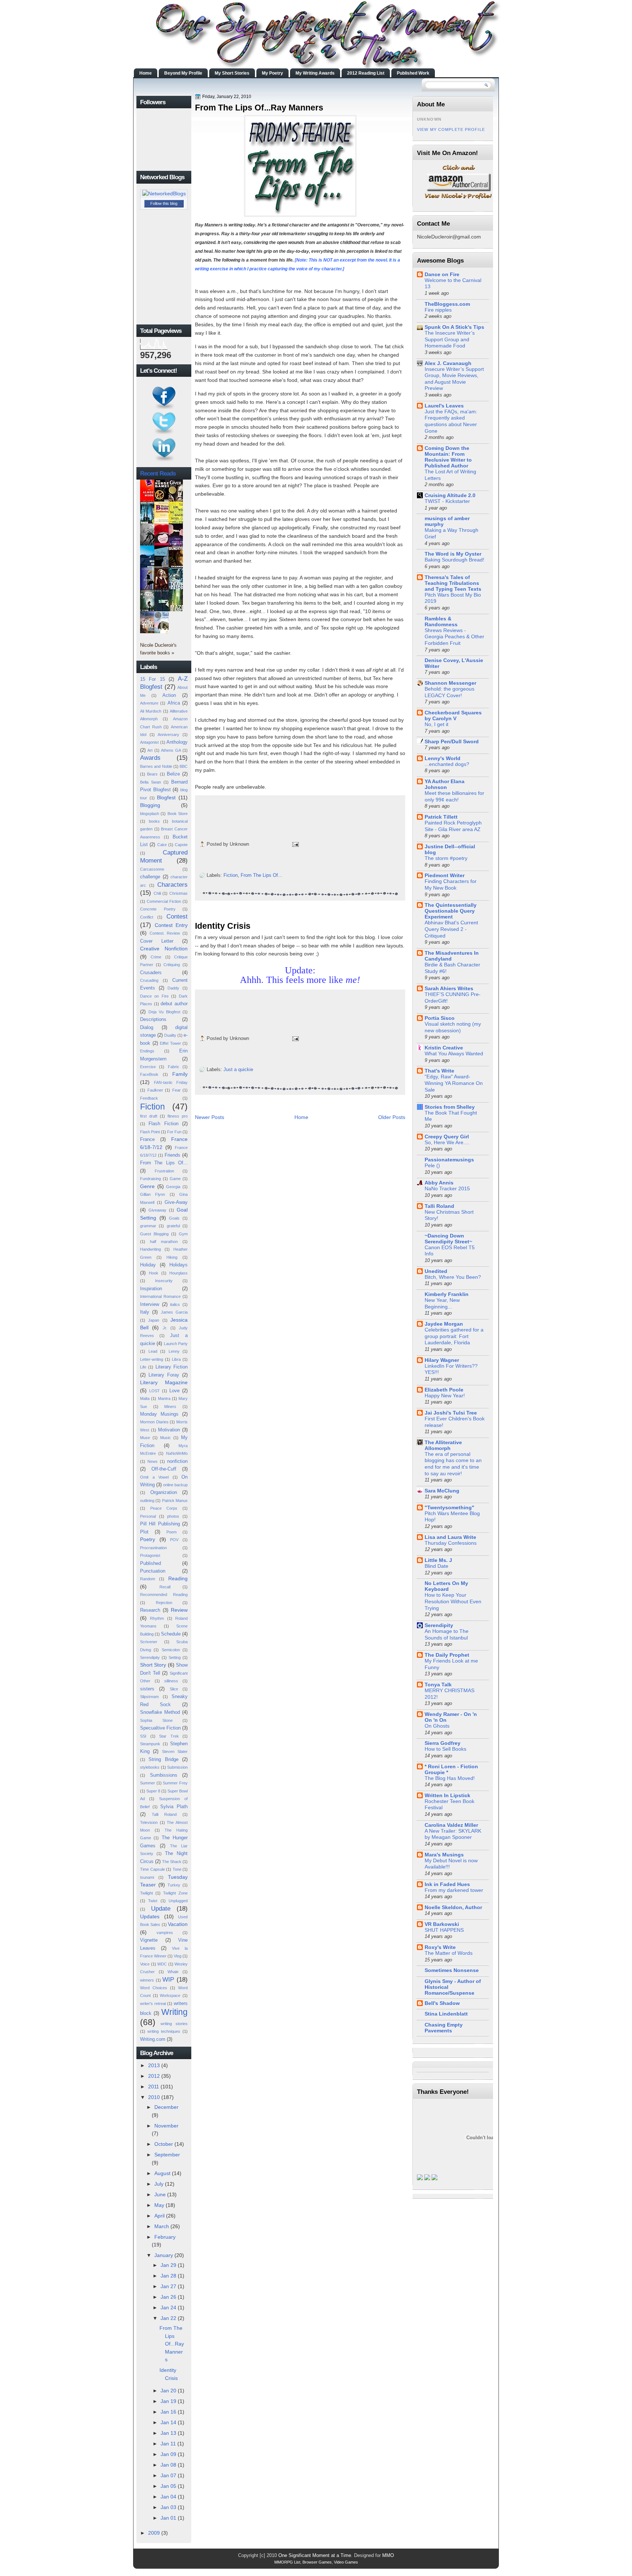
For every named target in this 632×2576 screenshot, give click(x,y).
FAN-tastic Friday (171, 1082)
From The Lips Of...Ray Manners (172, 2344)
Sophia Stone (156, 1720)
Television (149, 1822)
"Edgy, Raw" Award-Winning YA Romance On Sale (454, 1083)
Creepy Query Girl (447, 1137)
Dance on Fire (154, 996)
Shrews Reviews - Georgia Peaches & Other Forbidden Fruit (454, 637)
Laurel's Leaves (444, 406)
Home (146, 73)
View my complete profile (451, 129)
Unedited (436, 1271)
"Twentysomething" (449, 1507)
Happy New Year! (445, 1396)
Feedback (149, 1098)
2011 (154, 2087)
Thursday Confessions (451, 1543)
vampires (165, 1933)
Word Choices (154, 1988)
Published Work (413, 73)
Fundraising (151, 1179)
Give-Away (176, 1202)
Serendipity (150, 1657)
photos (173, 1516)
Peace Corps (164, 1508)
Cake (162, 845)
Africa (174, 703)
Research (150, 1610)
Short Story (153, 1665)
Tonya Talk (438, 1685)
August (162, 2173)
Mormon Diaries (154, 1422)
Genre (147, 1186)
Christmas (178, 893)
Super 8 (153, 1791)
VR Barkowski (442, 1924)
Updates (150, 1916)
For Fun (174, 1132)
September (167, 2155)
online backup (175, 1485)
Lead (153, 1351)
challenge (150, 877)
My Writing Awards (315, 73)
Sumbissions (164, 1775)
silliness (171, 1681)
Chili (157, 893)
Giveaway (157, 1210)
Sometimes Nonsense (452, 1970)
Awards (150, 758)
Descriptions (153, 1019)
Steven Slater (175, 1751)
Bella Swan (151, 782)
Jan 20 (168, 2391)
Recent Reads (158, 473)
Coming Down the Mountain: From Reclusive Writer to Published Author (448, 457)
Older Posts (392, 1117)
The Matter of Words (449, 1953)
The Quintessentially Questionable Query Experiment (451, 911)
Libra (176, 1359)
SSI (143, 1736)
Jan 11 (168, 2444)
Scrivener (149, 1642)
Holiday (148, 1265)
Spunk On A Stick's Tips (454, 327)
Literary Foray (164, 1375)
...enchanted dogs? (447, 764)
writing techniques (164, 2031)
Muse (145, 1438)
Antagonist (149, 742)
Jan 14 (168, 2422)
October (164, 2144)
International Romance (160, 1296)
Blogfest (166, 797)
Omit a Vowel (154, 1477)
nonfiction (177, 1461)
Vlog (178, 1956)
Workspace (170, 1995)
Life (143, 1367)
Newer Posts (210, 1117)
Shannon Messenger (450, 683)
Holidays (178, 1265)
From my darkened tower (454, 1890)
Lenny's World (443, 758)
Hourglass (178, 1273)
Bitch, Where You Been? (453, 1277)
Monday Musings (159, 1414)
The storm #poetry (446, 858)
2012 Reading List (366, 73)
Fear (176, 1090)
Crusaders (151, 972)
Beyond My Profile (183, 73)
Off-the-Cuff (164, 1469)
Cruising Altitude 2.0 (450, 495)
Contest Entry (171, 925)
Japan (154, 1320)
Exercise (148, 1067)
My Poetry (272, 73)
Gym (183, 1234)
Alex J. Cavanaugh (448, 363)
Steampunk (150, 1744)
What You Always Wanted (454, 1054)
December (166, 2107)
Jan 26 (168, 2297)
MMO (388, 2555)
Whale (173, 1972)
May (159, 2205)
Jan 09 (168, 2454)
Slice (174, 1689)
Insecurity (164, 1281)
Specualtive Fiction (160, 1728)
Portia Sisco (440, 1018)
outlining (147, 1501)
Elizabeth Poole (444, 1390)
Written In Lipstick (447, 1795)
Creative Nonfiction (164, 949)
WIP (168, 1979)
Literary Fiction (172, 1367)
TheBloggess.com (447, 304)
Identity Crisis (223, 926)
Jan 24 (168, 2307)
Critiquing (172, 965)
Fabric (174, 1067)
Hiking (172, 1257)
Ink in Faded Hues (447, 1884)
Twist (153, 1901)
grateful (173, 1226)
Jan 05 (168, 2486)
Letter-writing (152, 1359)
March (162, 2226)
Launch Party (176, 1344)
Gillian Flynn (153, 1194)
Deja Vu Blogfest (164, 1012)
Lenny (174, 1351)
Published (151, 1563)
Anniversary (168, 735)
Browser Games (317, 2562)
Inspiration (151, 1289)
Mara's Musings (444, 1855)
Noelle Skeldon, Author (453, 1907)
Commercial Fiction (164, 901)
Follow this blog (164, 203)
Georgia (173, 1187)
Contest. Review (165, 933)
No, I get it (437, 724)
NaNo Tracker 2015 (447, 1189)
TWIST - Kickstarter (447, 501)
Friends (172, 1155)
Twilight (146, 1893)
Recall (165, 1587)
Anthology (177, 742)
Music (165, 1438)
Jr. (165, 1328)
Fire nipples (438, 310)
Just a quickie (238, 1069)
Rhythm (157, 1618)
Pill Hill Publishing (160, 1524)
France (147, 1139)
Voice (145, 1964)
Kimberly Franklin (447, 1294)
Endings (147, 1051)
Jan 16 (168, 2412)
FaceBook (149, 1074)
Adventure (149, 703)
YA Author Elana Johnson (445, 784)
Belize (173, 774)
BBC (184, 766)
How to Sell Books (445, 1749)
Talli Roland (164, 1814)
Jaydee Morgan (444, 1324)
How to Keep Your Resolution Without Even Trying (453, 1601)
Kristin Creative (444, 1048)
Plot (144, 1532)
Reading (178, 1578)
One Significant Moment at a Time (315, 2555)
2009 (154, 2533)
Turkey (174, 1885)
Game (175, 1179)
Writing (174, 2012)
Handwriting (151, 1249)
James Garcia (174, 1312)
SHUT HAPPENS (444, 1930)
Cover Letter (157, 941)
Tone (177, 1869)
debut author (174, 1004)
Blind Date (437, 1566)
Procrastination (153, 1548)
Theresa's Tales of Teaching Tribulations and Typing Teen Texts (453, 583)
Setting (175, 1657)
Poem (172, 1532)
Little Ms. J (438, 1560)
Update (161, 1908)
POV (174, 1540)
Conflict (147, 917)
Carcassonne (152, 869)
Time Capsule (153, 1869)
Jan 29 (168, 2265)
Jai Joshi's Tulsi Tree (451, 1413)
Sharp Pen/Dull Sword (452, 741)
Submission (177, 1767)
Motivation (169, 1430)
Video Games (346, 2562)
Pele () (432, 1166)
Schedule (171, 1634)
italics (175, 1304)
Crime (156, 957)
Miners (170, 1407)
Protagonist (150, 1555)
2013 (154, 2065)
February (165, 2237)
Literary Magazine (164, 1382)
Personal (148, 1516)
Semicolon (171, 1650)
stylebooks (150, 1767)
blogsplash (150, 814)
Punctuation (153, 1571)
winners (147, 1980)
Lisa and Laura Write (450, 1537)
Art (150, 750)
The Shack (172, 1862)
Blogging (150, 805)
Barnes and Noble (156, 766)
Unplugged (178, 1901)
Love (174, 1391)
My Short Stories (232, 73)
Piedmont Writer (445, 875)
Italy (145, 1312)
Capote (181, 845)
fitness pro (178, 1116)
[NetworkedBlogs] (164, 194)
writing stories (174, 2024)
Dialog (147, 1027)
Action (169, 695)
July (159, 2184)
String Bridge (163, 1759)
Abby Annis (439, 1183)
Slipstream (149, 1697)
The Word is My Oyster (453, 554)
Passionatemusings (449, 1160)
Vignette (149, 1940)
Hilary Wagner (442, 1360)
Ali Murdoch (151, 711)
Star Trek (169, 1736)
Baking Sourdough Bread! (454, 560)
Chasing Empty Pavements (444, 2028)
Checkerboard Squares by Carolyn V (453, 716)
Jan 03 (168, 2507)
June (160, 2194)
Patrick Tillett (441, 817)
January (164, 2255)
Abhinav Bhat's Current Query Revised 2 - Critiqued (451, 929)
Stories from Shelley (450, 1107)
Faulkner (155, 1090)
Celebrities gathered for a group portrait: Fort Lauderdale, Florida (454, 1336)
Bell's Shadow (442, 2003)
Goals (174, 1218)
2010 (154, 2097)
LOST (155, 1391)
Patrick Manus (175, 1501)
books (154, 821)
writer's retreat (153, 2004)
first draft (149, 1116)
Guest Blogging (154, 1234)
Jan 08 (168, 2465)
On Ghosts (437, 1726)
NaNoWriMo (177, 1453)
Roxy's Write (440, 1947)
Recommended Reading (164, 1595)
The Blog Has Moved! (450, 1778)
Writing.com (153, 2039)
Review (179, 1610)
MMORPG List (287, 2562)
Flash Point (150, 1132)
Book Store (178, 814)
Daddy (173, 988)
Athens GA (171, 750)
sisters (147, 1689)
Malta (145, 1398)
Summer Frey (175, 1783)
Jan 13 (168, 2433)
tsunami (147, 1877)
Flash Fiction (163, 1124)
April (159, 2216)
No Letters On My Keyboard (446, 1586)
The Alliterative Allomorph (443, 1445)
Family (180, 1074)
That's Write (439, 1071)
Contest (177, 916)
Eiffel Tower (170, 1043)
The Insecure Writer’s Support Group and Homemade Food (450, 339)
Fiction (153, 1107)
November (166, 2126)
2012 (154, 2076)
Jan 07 (168, 2475)
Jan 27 (168, 2286)
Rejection (164, 1603)
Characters (172, 885)
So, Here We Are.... (447, 1143)
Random (148, 1579)
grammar (148, 1226)
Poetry (148, 1539)
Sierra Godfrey (443, 1743)
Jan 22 (168, 2318)
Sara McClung (442, 1491)
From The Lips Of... (164, 1163)
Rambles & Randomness (441, 622)
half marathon (164, 1242)
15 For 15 (153, 679)
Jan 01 (168, 2518)
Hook (154, 1273)
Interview (150, 1304)
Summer (148, 1783)
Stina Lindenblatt (446, 2014)
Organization (164, 1492)
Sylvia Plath (174, 1807)
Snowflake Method (160, 1712)
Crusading (149, 980)
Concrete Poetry (158, 909)
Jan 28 (168, 2276)
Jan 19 (168, 2401)
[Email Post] (294, 844)
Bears (152, 774)
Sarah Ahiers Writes (449, 988)
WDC (162, 1964)
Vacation (178, 1924)
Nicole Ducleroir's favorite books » (158, 649)
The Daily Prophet (447, 1655)
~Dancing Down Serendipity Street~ (448, 1239)
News (153, 1461)
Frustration (164, 1171)
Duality (170, 1035)
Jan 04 (168, 2497)
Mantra (164, 1398)
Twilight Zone (175, 1893)
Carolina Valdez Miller (451, 1825)
